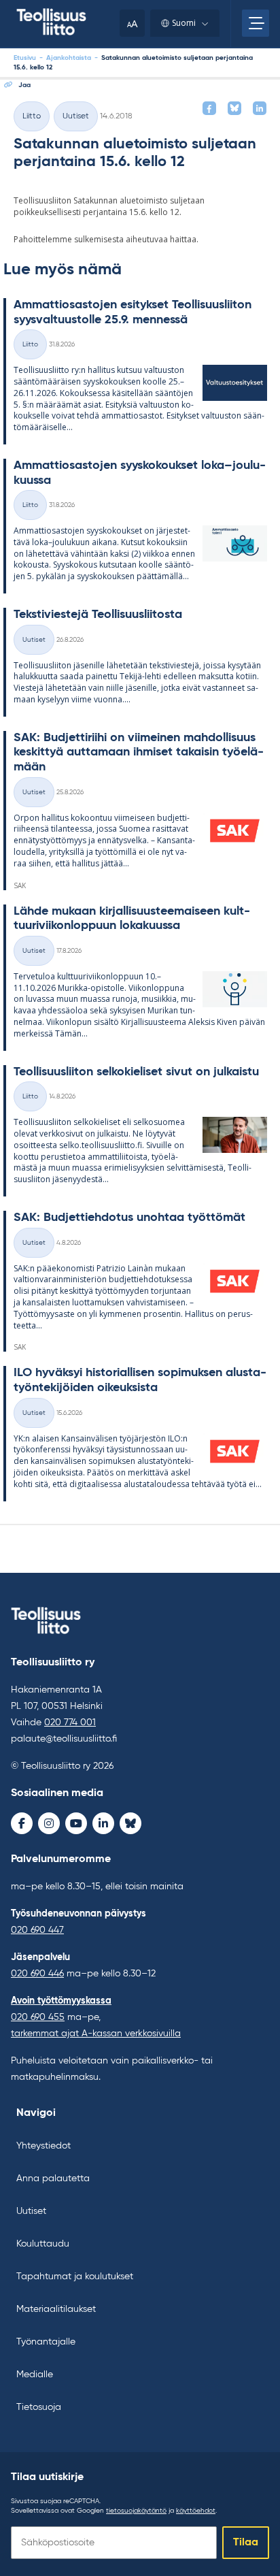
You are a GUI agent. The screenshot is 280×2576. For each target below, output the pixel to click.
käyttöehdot (196, 2511)
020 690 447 (37, 1930)
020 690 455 (38, 2017)
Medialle (35, 2375)
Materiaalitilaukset (56, 2309)
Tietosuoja (39, 2407)
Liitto (32, 116)
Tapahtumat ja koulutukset (75, 2277)
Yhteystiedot (43, 2146)
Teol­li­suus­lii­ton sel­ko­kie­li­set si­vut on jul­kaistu (136, 1072)
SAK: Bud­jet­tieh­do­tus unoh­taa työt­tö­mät (129, 1218)
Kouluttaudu (43, 2244)
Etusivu (25, 58)
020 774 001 (70, 1723)
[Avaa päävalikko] (256, 23)
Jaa (24, 85)
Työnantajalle (46, 2342)
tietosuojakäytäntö (136, 2511)
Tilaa (246, 2543)
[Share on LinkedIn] (260, 108)
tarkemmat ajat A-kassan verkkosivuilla (96, 2034)
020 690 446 (37, 1974)
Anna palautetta (53, 2179)
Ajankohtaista (69, 58)
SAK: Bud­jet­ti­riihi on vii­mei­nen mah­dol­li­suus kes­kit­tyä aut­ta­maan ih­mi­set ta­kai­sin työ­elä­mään (139, 752)
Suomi (184, 23)
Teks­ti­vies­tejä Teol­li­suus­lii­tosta (98, 615)
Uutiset (76, 116)
